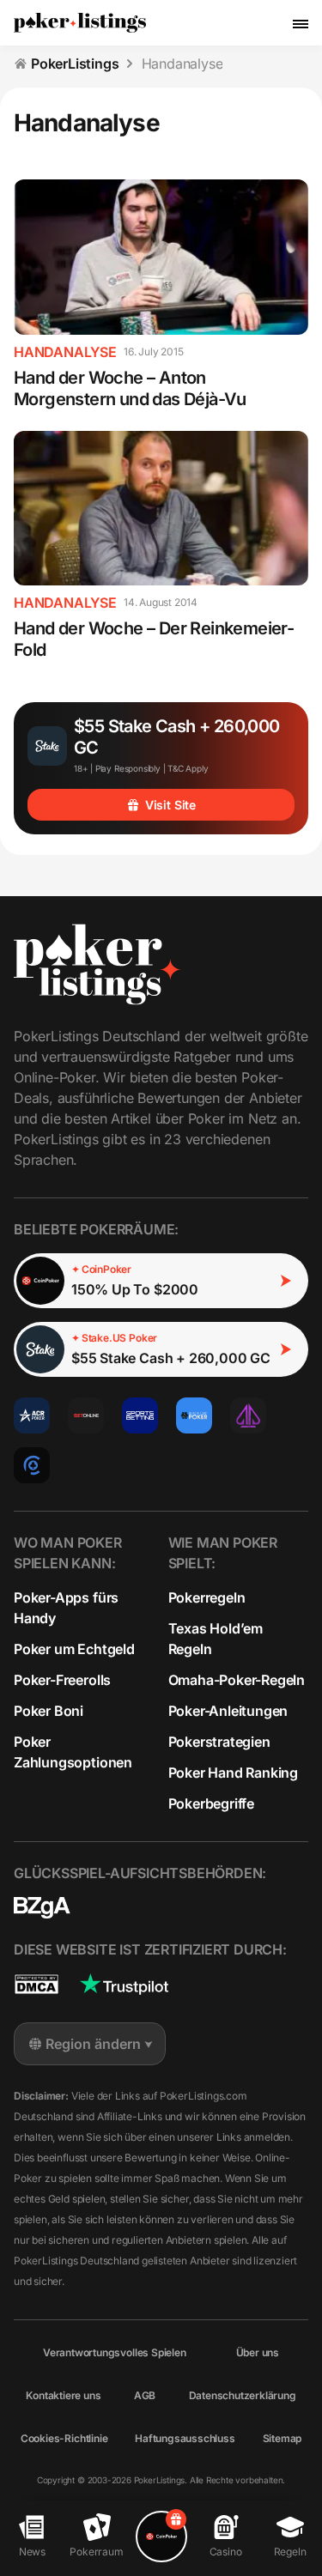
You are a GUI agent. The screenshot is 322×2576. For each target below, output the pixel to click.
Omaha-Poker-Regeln (237, 1680)
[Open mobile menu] (301, 23)
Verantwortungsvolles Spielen (115, 2352)
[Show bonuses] (161, 2537)
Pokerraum (96, 2552)
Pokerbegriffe (212, 1803)
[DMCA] (36, 1984)
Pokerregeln (207, 1597)
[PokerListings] (80, 23)
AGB (145, 2395)
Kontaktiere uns (63, 2395)
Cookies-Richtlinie (64, 2438)
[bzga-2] (42, 1908)
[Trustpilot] (124, 1984)
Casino (226, 2552)
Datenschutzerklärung (243, 2395)
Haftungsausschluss (185, 2438)
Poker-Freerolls (62, 1680)
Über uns (258, 2352)
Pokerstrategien (219, 1742)
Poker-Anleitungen (228, 1711)
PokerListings (75, 64)
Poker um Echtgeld (74, 1649)
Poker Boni (49, 1711)
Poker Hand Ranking (234, 1773)
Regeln (290, 2552)
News (32, 2552)
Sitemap (283, 2438)
